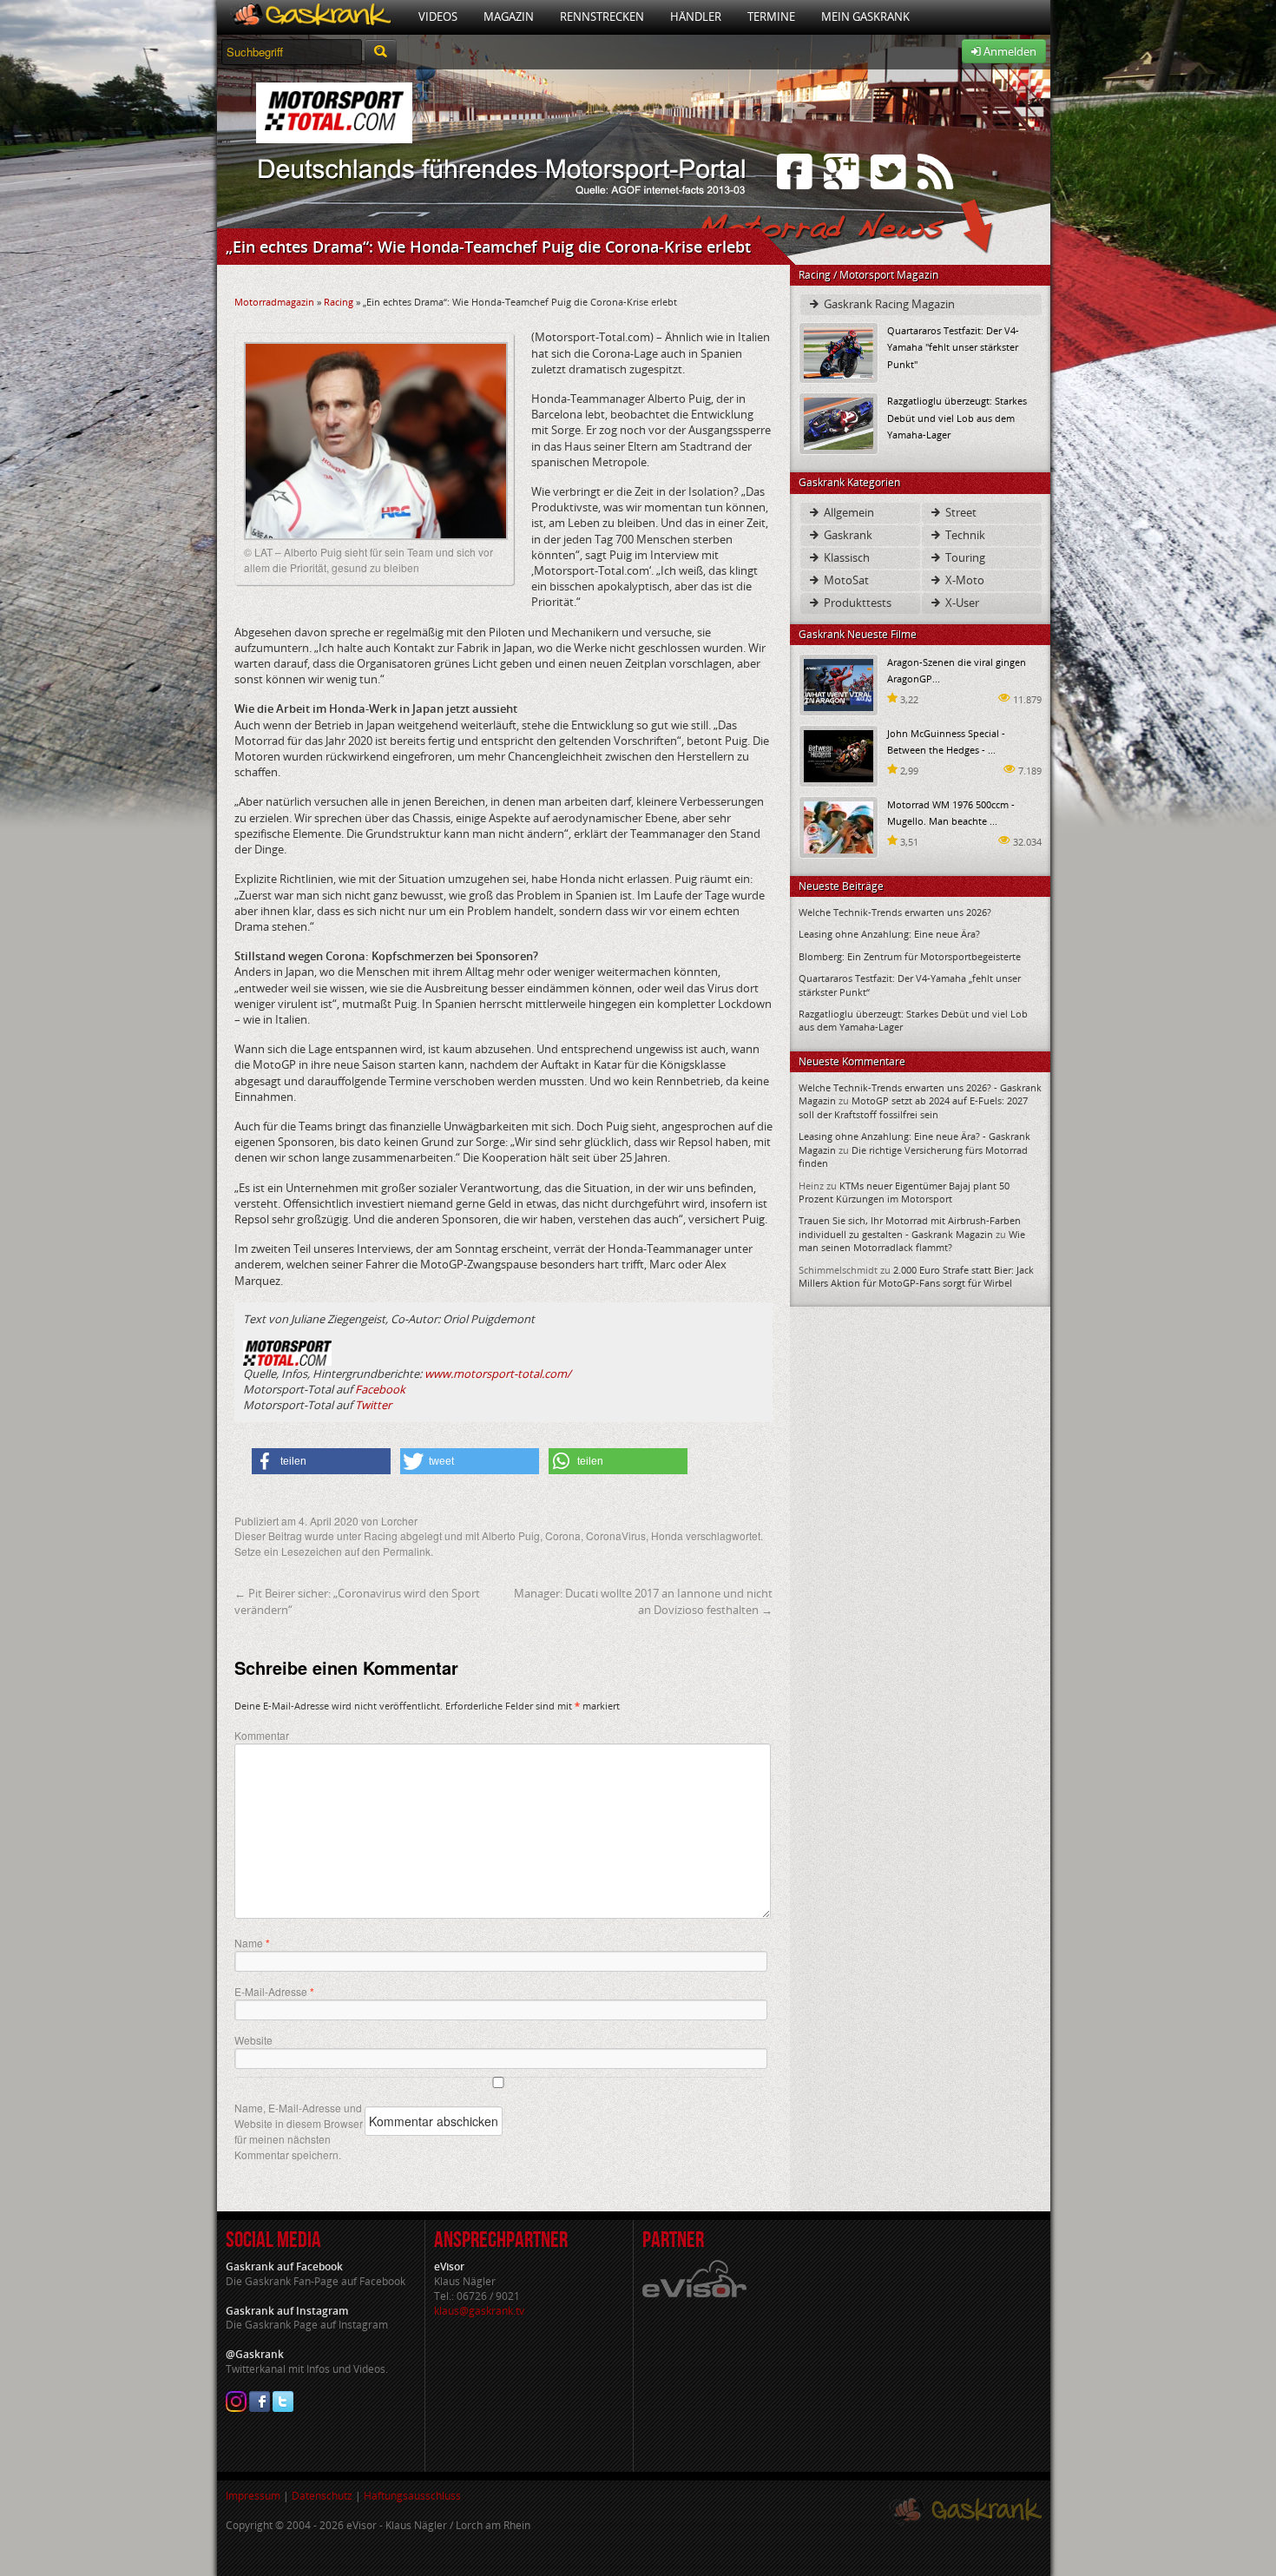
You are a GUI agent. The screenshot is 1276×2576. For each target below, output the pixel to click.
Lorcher (399, 1521)
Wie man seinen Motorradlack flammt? (912, 1241)
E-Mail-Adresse (274, 1992)
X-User (961, 603)
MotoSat (845, 580)
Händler (696, 16)
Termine (771, 16)
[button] (321, 1461)
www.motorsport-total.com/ (498, 1374)
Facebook (380, 1389)
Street (960, 512)
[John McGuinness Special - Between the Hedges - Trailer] (839, 755)
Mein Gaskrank (865, 16)
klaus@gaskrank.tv (479, 2311)
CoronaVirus (616, 1535)
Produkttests (856, 603)
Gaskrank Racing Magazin (888, 304)
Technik (964, 535)
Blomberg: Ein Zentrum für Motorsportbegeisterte (910, 956)
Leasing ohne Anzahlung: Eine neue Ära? (889, 934)
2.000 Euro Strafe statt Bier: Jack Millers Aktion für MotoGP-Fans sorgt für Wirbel (916, 1276)
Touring (964, 557)
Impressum (253, 2496)
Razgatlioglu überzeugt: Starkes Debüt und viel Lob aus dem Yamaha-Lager (957, 417)
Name (252, 1943)
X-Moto (964, 580)
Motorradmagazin (274, 302)
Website (253, 2040)
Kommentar (262, 1735)
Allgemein (848, 512)
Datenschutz (322, 2496)
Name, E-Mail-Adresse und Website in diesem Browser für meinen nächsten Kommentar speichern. (299, 2131)
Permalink (407, 1551)
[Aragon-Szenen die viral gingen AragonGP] (839, 684)
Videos (438, 16)
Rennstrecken (602, 16)
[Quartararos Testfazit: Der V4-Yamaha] (839, 352)
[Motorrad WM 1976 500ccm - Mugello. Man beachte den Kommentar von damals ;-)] (839, 826)
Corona (563, 1535)
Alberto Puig (511, 1535)
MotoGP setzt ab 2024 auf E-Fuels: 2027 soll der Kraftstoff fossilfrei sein (913, 1107)
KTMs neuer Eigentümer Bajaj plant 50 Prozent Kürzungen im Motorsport (904, 1192)
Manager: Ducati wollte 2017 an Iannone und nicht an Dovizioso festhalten (643, 1601)
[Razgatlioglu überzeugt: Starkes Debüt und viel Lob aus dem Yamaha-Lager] (839, 422)
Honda (667, 1535)
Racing (339, 302)
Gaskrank (847, 535)
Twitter (373, 1405)
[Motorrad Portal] (311, 17)
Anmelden (1009, 51)
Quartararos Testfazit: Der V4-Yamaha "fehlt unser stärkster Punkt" (953, 347)
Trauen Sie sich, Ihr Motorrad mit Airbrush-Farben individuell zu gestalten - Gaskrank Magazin (910, 1227)
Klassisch (845, 557)
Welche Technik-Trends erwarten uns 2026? (895, 912)
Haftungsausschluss (412, 2496)
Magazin (509, 16)
